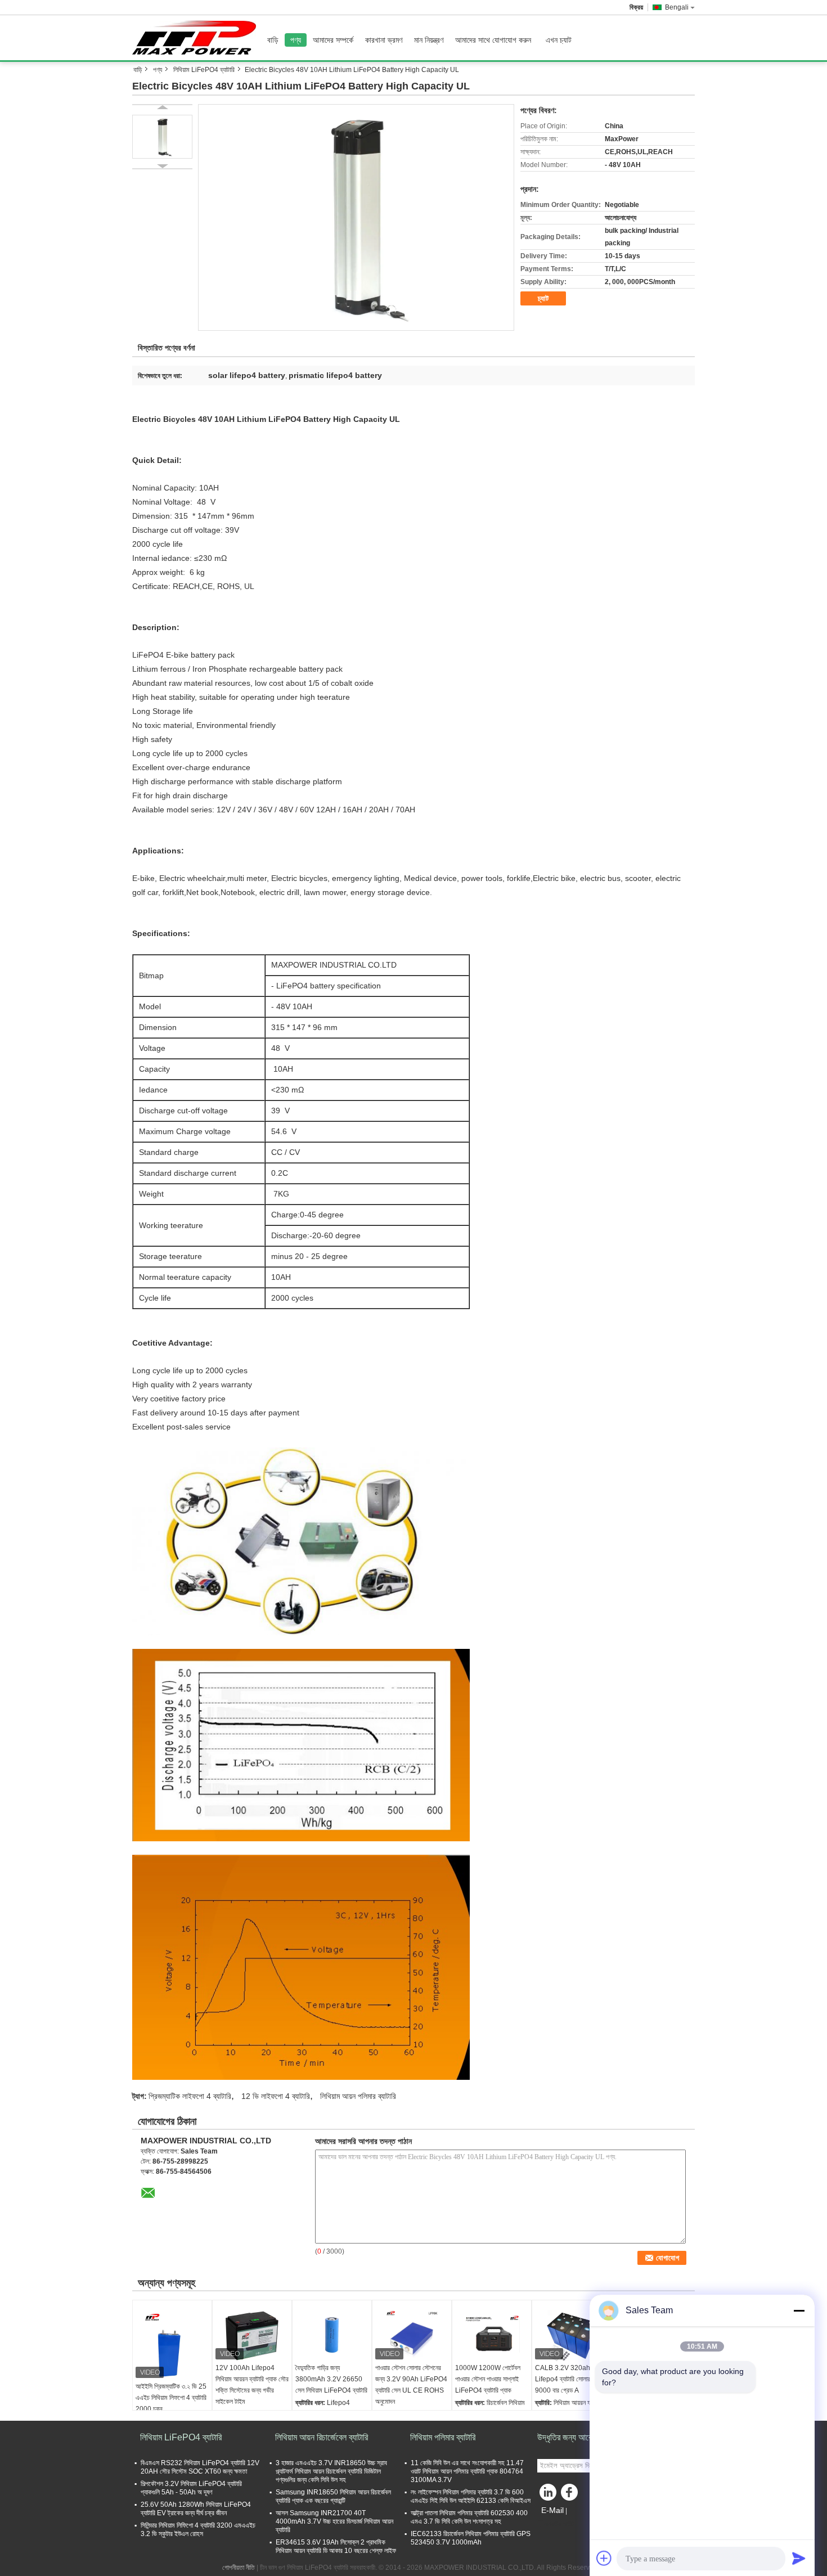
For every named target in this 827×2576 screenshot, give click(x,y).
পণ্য (296, 40)
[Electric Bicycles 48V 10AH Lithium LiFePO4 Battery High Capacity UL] (356, 217)
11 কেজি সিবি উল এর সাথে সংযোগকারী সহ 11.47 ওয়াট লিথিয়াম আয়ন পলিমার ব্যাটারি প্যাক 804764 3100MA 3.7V (467, 2471)
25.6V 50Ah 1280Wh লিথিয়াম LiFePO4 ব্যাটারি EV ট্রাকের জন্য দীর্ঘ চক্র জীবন (196, 2509)
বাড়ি (273, 40)
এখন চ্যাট (559, 40)
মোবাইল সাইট (559, 2524)
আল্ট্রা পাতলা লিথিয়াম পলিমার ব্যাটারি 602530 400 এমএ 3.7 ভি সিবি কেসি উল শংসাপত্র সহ (469, 2517)
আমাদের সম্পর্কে (333, 40)
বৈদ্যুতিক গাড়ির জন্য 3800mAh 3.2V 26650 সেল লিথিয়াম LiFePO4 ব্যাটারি (331, 2379)
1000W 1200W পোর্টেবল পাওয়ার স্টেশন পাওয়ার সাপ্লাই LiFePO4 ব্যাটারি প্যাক (488, 2379)
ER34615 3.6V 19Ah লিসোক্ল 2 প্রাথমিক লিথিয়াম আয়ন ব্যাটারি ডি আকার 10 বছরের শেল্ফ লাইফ (336, 2546)
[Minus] (799, 2310)
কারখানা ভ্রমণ (384, 40)
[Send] (799, 2558)
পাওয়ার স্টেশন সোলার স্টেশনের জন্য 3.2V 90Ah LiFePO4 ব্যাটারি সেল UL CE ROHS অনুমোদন (411, 2385)
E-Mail (552, 2510)
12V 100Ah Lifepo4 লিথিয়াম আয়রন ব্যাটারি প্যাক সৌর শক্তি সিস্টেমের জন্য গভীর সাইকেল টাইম (252, 2385)
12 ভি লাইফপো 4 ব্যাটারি (276, 2096)
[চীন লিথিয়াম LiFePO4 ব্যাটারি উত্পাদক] (197, 38)
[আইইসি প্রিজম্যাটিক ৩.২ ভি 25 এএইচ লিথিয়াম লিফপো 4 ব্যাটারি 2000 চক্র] (172, 2343)
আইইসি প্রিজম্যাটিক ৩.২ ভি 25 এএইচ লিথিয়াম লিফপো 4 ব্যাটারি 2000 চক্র (171, 2398)
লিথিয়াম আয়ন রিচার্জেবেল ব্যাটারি (322, 2437)
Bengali (677, 7)
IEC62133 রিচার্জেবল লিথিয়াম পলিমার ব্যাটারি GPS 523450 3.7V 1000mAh (471, 2538)
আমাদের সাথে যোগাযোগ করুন (493, 40)
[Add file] (604, 2558)
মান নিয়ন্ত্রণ (429, 40)
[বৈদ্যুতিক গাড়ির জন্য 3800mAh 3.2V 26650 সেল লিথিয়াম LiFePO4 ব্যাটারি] (332, 2334)
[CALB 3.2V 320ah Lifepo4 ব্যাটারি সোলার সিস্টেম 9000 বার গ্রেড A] (572, 2334)
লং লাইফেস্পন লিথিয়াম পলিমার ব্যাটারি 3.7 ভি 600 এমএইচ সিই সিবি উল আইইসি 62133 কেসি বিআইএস (471, 2496)
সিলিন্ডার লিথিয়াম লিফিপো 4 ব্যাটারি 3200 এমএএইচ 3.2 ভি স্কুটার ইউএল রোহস (198, 2530)
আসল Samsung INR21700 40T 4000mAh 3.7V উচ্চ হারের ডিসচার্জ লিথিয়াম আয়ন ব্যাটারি (334, 2521)
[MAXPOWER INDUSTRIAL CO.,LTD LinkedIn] (549, 2495)
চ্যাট (543, 298)
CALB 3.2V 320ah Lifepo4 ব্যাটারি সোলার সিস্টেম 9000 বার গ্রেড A (571, 2379)
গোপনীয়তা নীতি (239, 2568)
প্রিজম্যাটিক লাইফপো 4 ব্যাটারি (190, 2096)
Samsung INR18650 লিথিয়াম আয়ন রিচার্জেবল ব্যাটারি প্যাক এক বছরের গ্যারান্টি (333, 2496)
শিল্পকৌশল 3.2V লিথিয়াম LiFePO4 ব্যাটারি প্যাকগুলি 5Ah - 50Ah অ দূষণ (191, 2488)
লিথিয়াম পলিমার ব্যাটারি (443, 2437)
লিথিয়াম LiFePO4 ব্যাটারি (204, 70)
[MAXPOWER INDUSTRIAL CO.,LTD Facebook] (571, 2495)
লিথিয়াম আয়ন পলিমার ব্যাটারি (358, 2096)
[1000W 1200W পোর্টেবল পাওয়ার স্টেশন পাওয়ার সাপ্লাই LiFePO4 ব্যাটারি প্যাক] (492, 2334)
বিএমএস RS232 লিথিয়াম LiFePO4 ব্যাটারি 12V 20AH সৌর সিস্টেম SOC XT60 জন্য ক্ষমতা (200, 2467)
